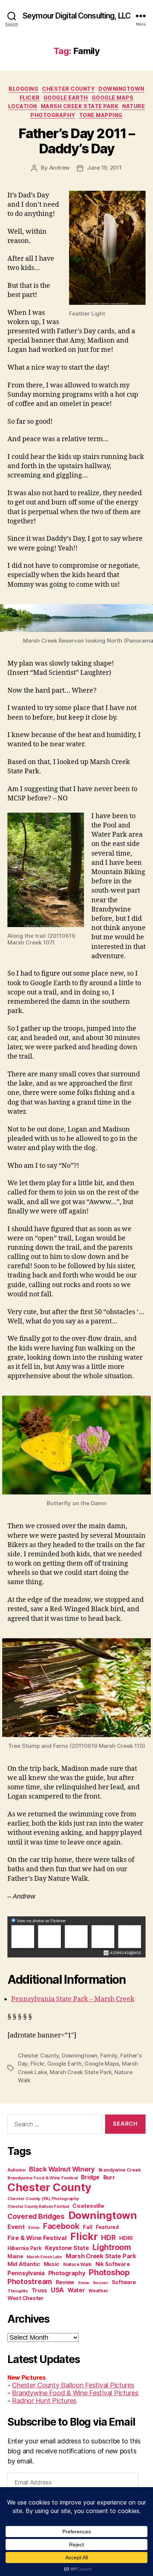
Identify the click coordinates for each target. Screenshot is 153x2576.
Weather (98, 2291)
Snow (84, 2283)
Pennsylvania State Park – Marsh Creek (73, 1999)
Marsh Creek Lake (44, 2257)
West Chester (26, 2298)
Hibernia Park (25, 2248)
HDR (108, 2238)
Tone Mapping (101, 115)
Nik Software (113, 2264)
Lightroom (112, 2247)
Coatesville (88, 2206)
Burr (109, 2177)
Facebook (61, 2226)
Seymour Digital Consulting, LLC (76, 16)
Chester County (68, 89)
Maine (15, 2256)
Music (52, 2264)
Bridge (90, 2177)
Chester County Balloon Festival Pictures (73, 2385)
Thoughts (18, 2291)
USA (57, 2290)
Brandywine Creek (120, 2170)
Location (23, 106)
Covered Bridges (36, 2216)
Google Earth (66, 98)
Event (16, 2227)
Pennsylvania (26, 2273)
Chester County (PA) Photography (43, 2199)
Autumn (16, 2170)
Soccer (100, 2283)
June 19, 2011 (104, 168)
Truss (40, 2290)
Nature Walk (77, 2264)
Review (65, 2282)
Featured (107, 2227)
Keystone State (67, 2248)
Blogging (23, 89)
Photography (53, 115)
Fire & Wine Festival (37, 2238)
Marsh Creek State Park (80, 106)
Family (109, 2055)
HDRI (126, 2238)
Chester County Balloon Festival (38, 2207)
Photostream (30, 2282)
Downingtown (121, 89)
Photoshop (109, 2272)
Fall (87, 2227)
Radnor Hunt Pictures (44, 2401)
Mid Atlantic (24, 2264)
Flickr (30, 98)
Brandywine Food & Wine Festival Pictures (75, 2393)
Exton (34, 2228)
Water (76, 2290)
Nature (134, 106)
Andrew (59, 168)
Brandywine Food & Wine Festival (43, 2178)
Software (124, 2282)
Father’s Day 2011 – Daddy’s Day (77, 141)
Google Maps (113, 98)
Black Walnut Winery (62, 2169)
